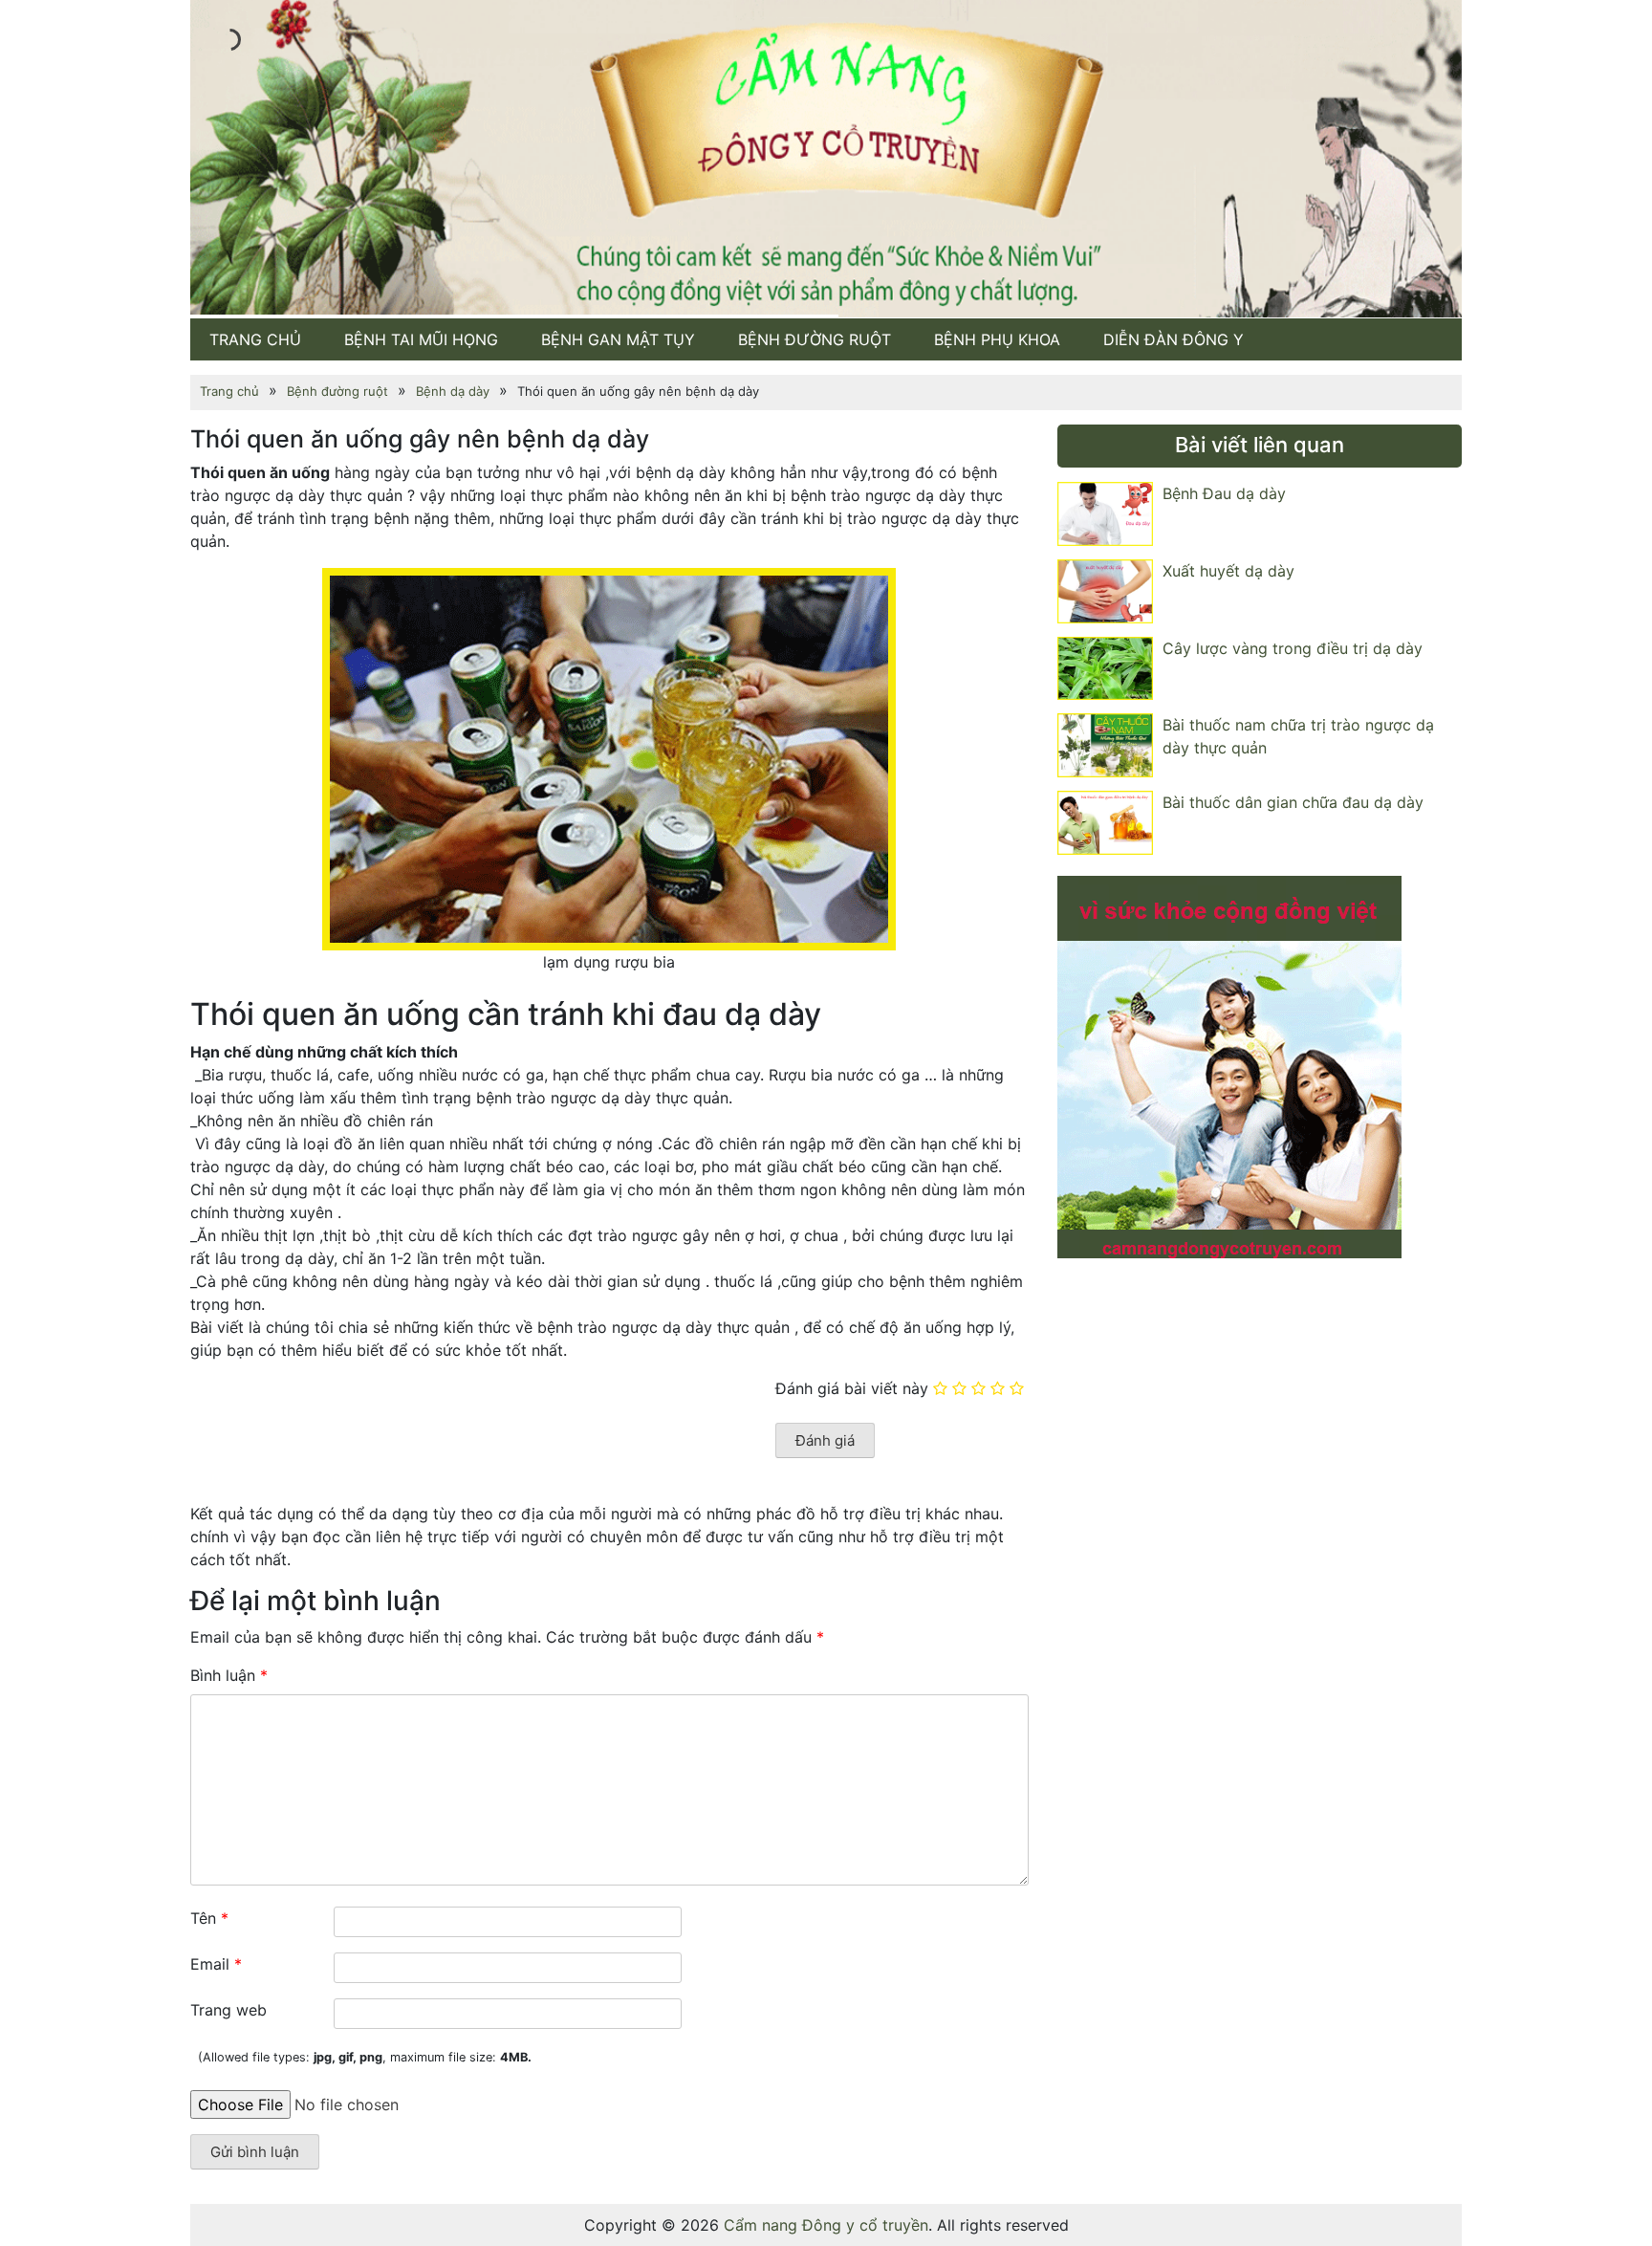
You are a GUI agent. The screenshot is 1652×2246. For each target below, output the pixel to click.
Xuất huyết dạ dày (1228, 571)
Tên (209, 1918)
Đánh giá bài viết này (852, 1388)
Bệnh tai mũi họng (421, 338)
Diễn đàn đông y (1174, 338)
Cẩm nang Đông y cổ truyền (826, 2225)
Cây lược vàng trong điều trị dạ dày (1293, 647)
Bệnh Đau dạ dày (1224, 493)
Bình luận (229, 1675)
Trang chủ (255, 338)
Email (216, 1964)
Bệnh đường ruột (815, 338)
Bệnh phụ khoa (997, 338)
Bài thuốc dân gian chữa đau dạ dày (1293, 802)
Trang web (228, 2010)
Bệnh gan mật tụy (618, 338)
